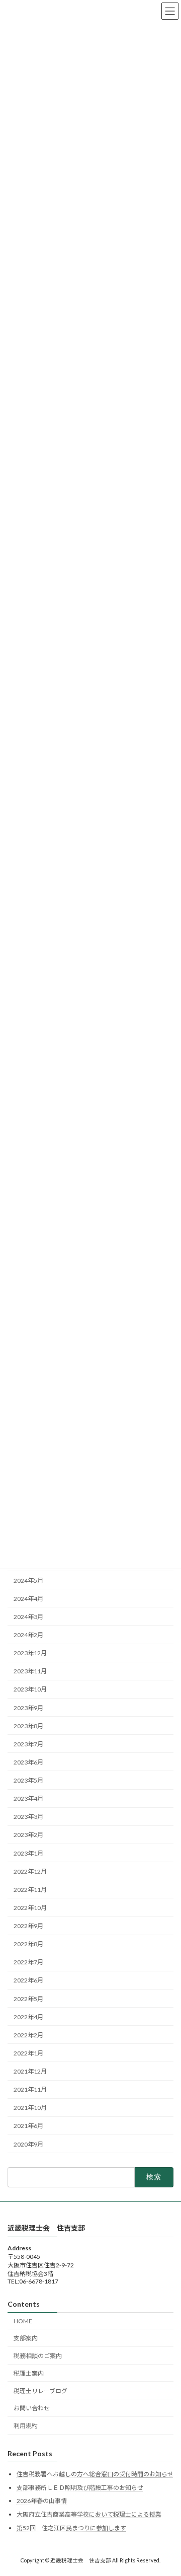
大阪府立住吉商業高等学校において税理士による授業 (89, 2514)
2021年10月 (30, 2108)
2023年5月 (28, 1780)
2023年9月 (28, 1708)
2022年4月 (28, 2017)
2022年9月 (28, 1926)
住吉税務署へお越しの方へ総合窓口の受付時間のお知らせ (95, 2475)
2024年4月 (28, 1599)
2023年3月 (28, 1817)
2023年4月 (28, 1798)
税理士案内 (29, 2373)
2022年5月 (28, 1999)
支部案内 (26, 2339)
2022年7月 (28, 1962)
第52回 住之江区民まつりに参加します (71, 2528)
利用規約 (26, 2426)
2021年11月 (30, 2089)
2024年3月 (28, 1617)
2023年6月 (28, 1762)
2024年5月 (28, 1580)
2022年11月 (30, 1890)
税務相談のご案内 (38, 2356)
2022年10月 (30, 1908)
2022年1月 (28, 2053)
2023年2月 (28, 1835)
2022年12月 (30, 1871)
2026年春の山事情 (42, 2501)
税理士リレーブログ (40, 2391)
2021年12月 (30, 2071)
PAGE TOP (167, 2488)
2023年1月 (28, 1853)
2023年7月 (28, 1744)
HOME (23, 2321)
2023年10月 (30, 1689)
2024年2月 (28, 1635)
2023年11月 (30, 1671)
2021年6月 (28, 2126)
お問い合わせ (32, 2409)
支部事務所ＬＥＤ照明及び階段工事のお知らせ (80, 2488)
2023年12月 (30, 1653)
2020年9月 (28, 2144)
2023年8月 (28, 1726)
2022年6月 (28, 1980)
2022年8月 (28, 1944)
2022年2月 (28, 2035)
